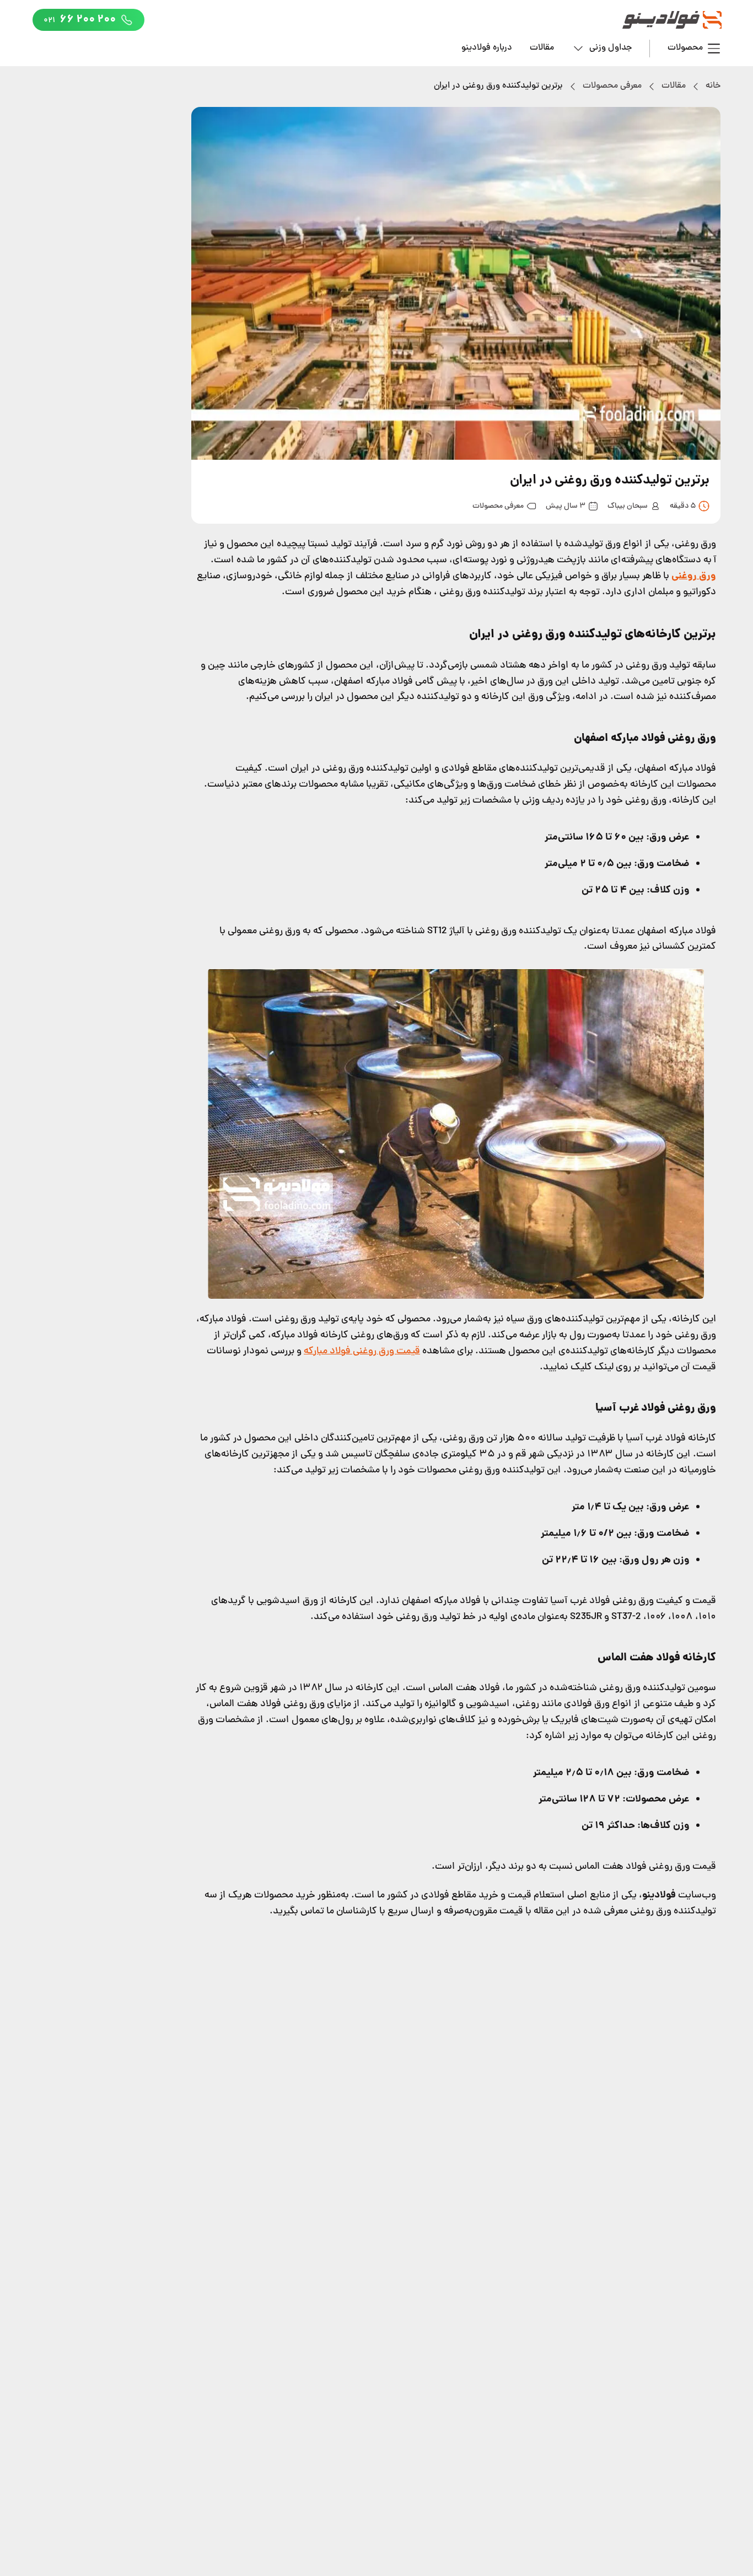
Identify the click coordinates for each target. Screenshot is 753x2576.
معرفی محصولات (612, 86)
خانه (713, 86)
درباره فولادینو (487, 48)
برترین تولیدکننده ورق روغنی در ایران (498, 86)
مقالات (542, 48)
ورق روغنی (694, 576)
